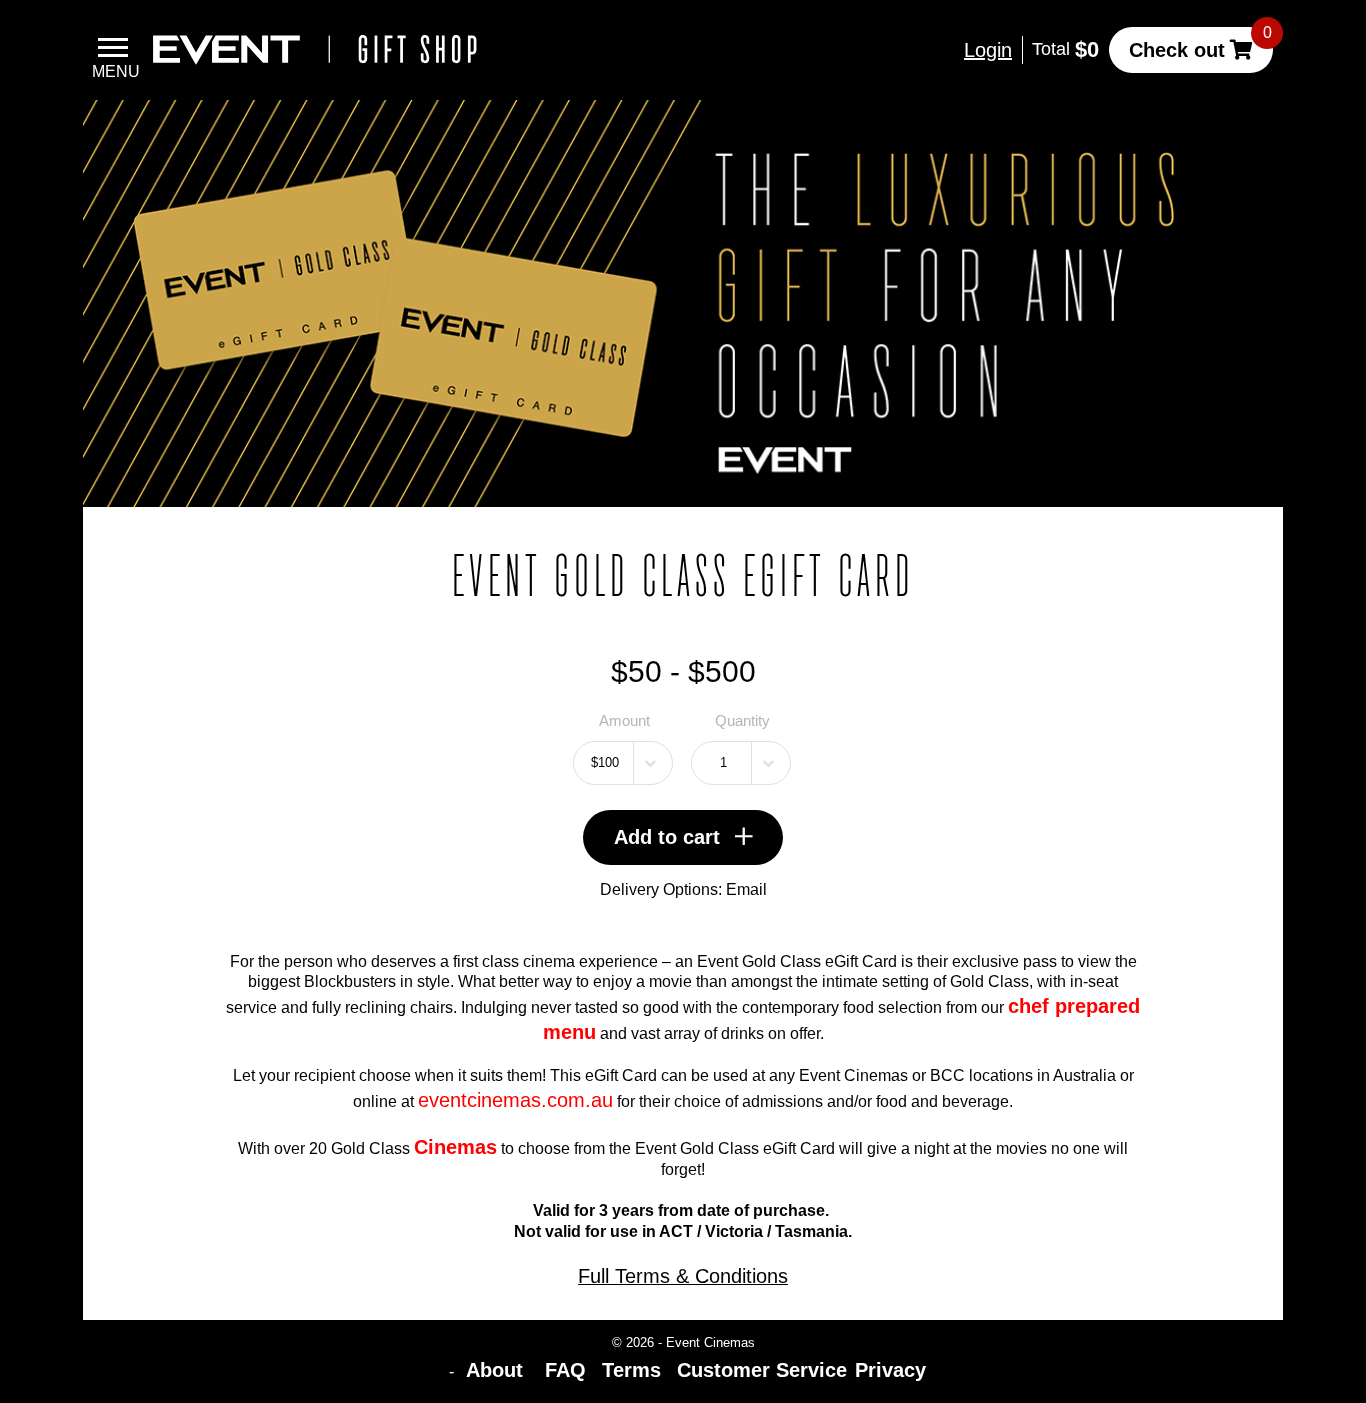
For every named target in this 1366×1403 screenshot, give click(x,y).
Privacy (890, 1370)
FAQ (565, 1370)
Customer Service (762, 1370)
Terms (631, 1370)
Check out (1177, 50)
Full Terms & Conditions (683, 1276)
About (497, 1370)
